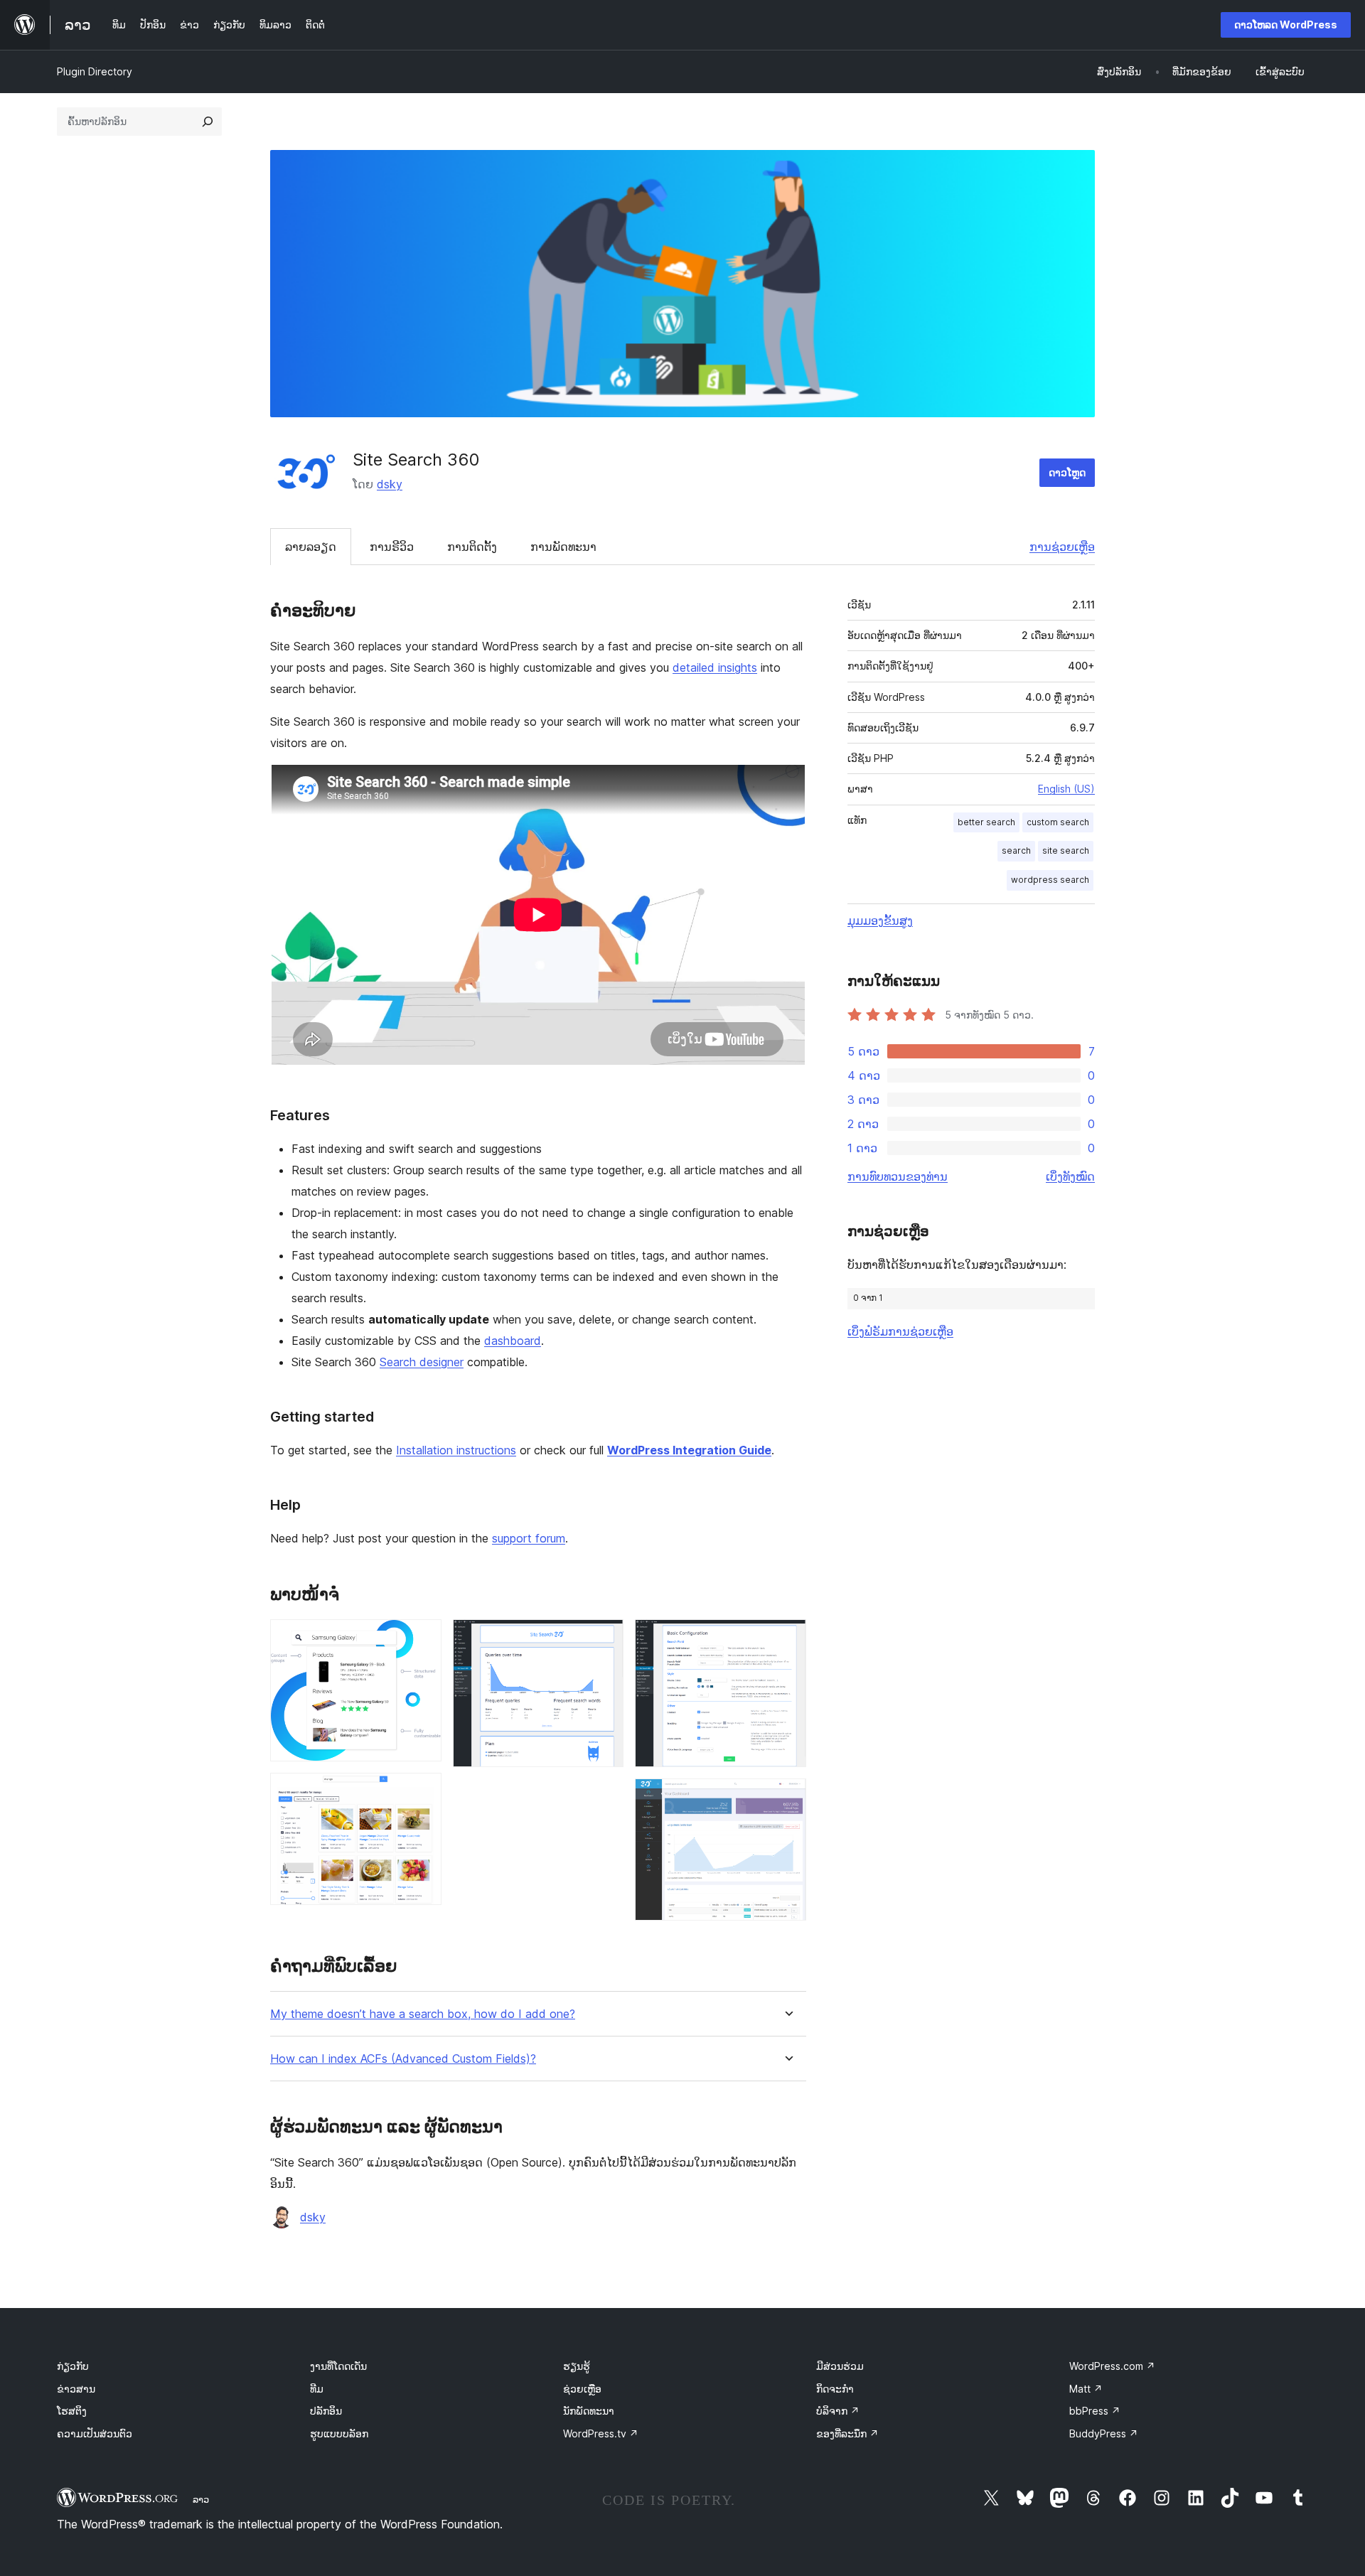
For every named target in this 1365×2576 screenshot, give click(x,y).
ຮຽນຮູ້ (577, 2366)
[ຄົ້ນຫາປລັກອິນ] (208, 122)
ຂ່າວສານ (76, 2389)
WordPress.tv (601, 2433)
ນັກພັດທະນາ (589, 2411)
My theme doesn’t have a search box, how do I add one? (423, 2014)
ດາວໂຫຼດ (1067, 472)
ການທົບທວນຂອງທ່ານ (898, 1176)
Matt (1086, 2389)
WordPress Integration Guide (689, 1450)
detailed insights (715, 667)
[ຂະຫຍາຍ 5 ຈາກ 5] (787, 1798)
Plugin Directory (95, 71)
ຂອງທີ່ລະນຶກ (847, 2433)
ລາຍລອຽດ (311, 547)
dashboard (513, 1341)
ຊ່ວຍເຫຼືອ (582, 2389)
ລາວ (201, 2499)
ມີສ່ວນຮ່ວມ (840, 2366)
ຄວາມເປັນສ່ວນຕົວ (95, 2433)
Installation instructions (456, 1450)
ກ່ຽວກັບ (73, 2366)
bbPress (1095, 2411)
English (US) (1066, 789)
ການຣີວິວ (392, 547)
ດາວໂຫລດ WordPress (1286, 25)
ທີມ (317, 2389)
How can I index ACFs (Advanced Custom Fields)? (403, 2059)
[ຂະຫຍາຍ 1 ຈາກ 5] (422, 1638)
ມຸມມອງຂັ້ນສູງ (880, 921)
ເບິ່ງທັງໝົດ (1070, 1176)
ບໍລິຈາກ (838, 2411)
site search (1066, 850)
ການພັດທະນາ (563, 547)
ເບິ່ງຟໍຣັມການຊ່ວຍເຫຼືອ (900, 1331)
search (1016, 850)
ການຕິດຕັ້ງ (472, 547)
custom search (1058, 822)
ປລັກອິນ (326, 2411)
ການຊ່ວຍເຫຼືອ (1062, 547)
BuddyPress (1104, 2433)
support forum (529, 1538)
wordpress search (1050, 880)
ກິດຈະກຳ (835, 2389)
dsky (390, 484)
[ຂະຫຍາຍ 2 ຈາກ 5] (422, 1792)
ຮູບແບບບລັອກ (339, 2433)
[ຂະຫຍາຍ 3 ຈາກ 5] (604, 1638)
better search (986, 822)
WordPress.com (1112, 2366)
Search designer (422, 1362)
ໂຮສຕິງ (72, 2411)
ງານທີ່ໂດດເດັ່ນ (338, 2366)
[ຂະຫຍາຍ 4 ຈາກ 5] (787, 1638)
